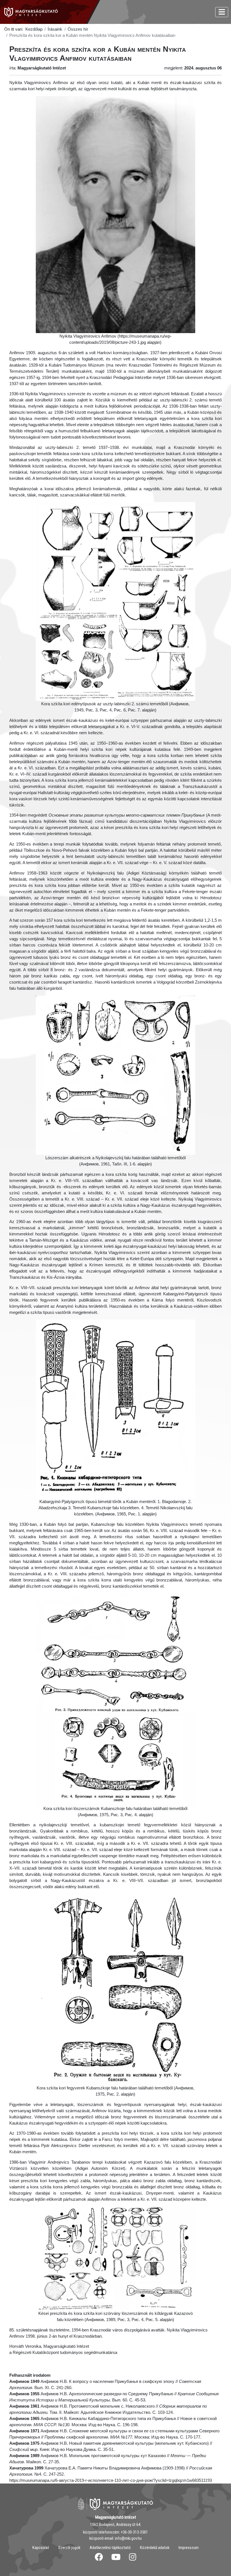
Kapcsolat (41, 2548)
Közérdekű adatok (155, 2548)
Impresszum (189, 2548)
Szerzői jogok (69, 2548)
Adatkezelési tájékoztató (110, 2548)
